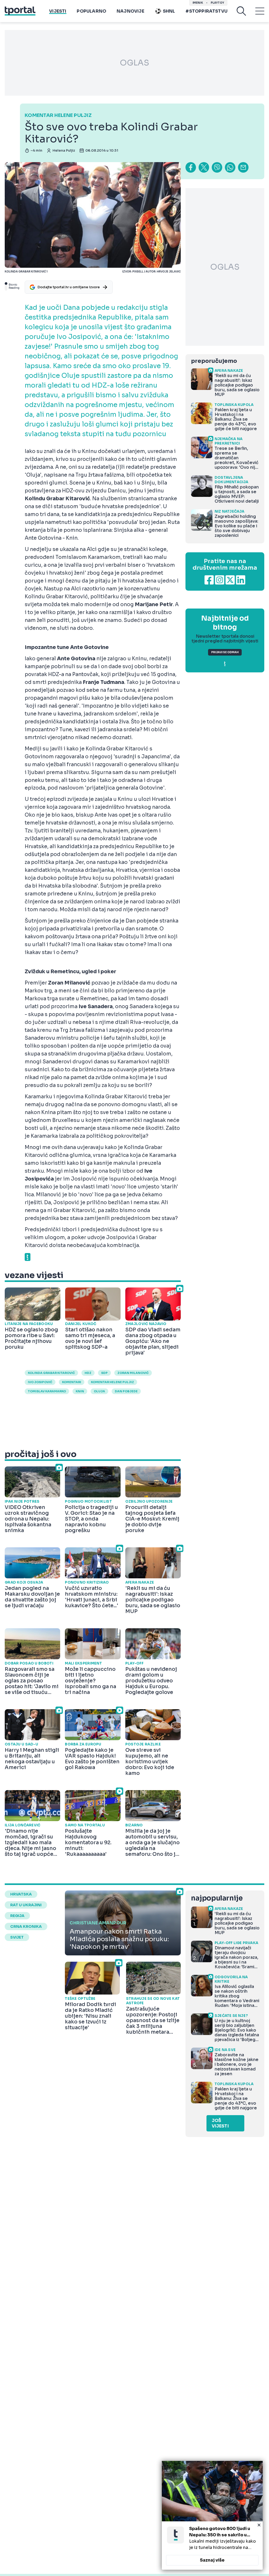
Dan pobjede (126, 1391)
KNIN (80, 1391)
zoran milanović (133, 1373)
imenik (198, 3)
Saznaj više (212, 2560)
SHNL (169, 11)
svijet (17, 1937)
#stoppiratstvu (206, 11)
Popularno (91, 11)
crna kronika (26, 1926)
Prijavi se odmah (225, 652)
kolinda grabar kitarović (51, 1373)
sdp (104, 1373)
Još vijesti (220, 2123)
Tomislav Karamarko (47, 1391)
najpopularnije (217, 1898)
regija (17, 1916)
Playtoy (217, 3)
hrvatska (21, 1894)
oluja (99, 1391)
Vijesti (58, 11)
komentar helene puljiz (112, 1382)
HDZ (88, 1373)
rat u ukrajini (26, 1905)
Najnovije (130, 11)
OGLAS (134, 63)
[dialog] (212, 2515)
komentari (72, 1382)
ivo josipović (40, 1382)
